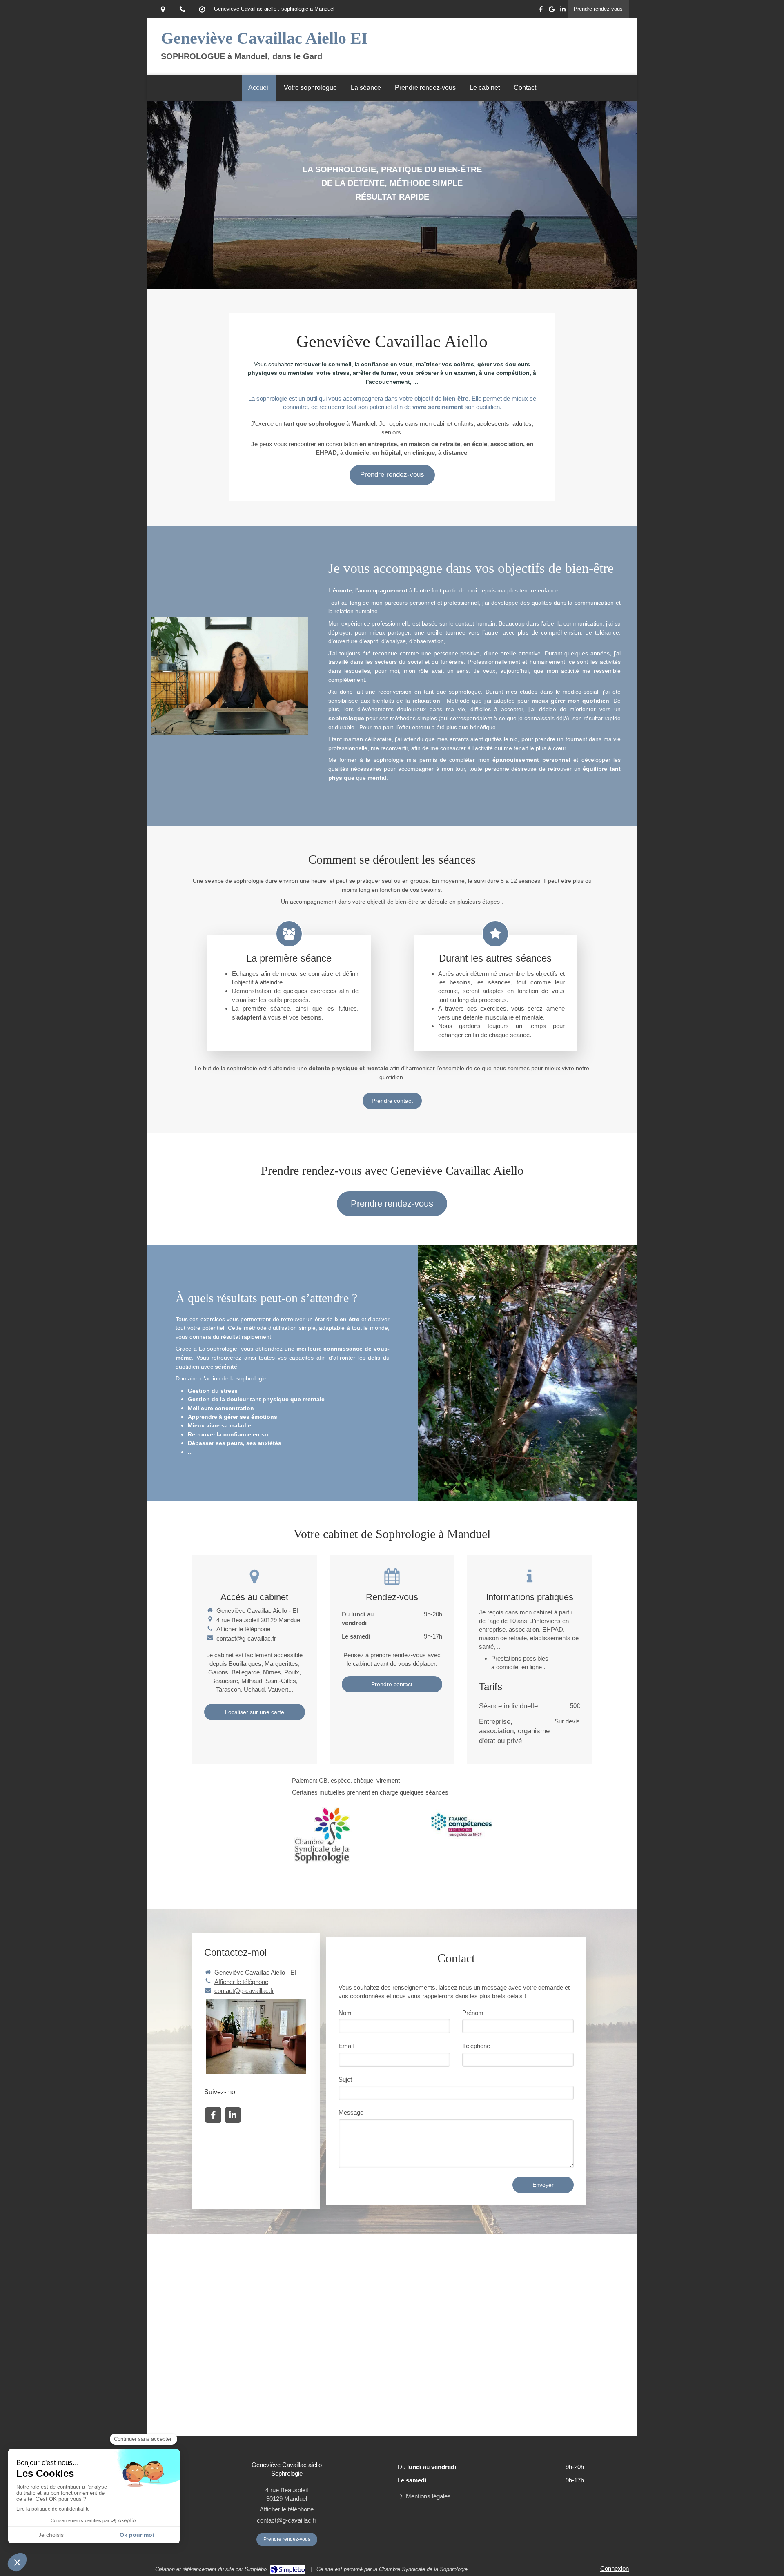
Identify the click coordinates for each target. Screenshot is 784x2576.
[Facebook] (541, 11)
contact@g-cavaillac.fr (246, 1638)
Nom (345, 2013)
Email (346, 2046)
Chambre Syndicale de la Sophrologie (423, 2569)
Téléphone (476, 2046)
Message (351, 2112)
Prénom (473, 2013)
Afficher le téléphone (243, 1629)
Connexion (615, 2568)
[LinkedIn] (563, 11)
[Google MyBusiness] (552, 11)
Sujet (345, 2079)
